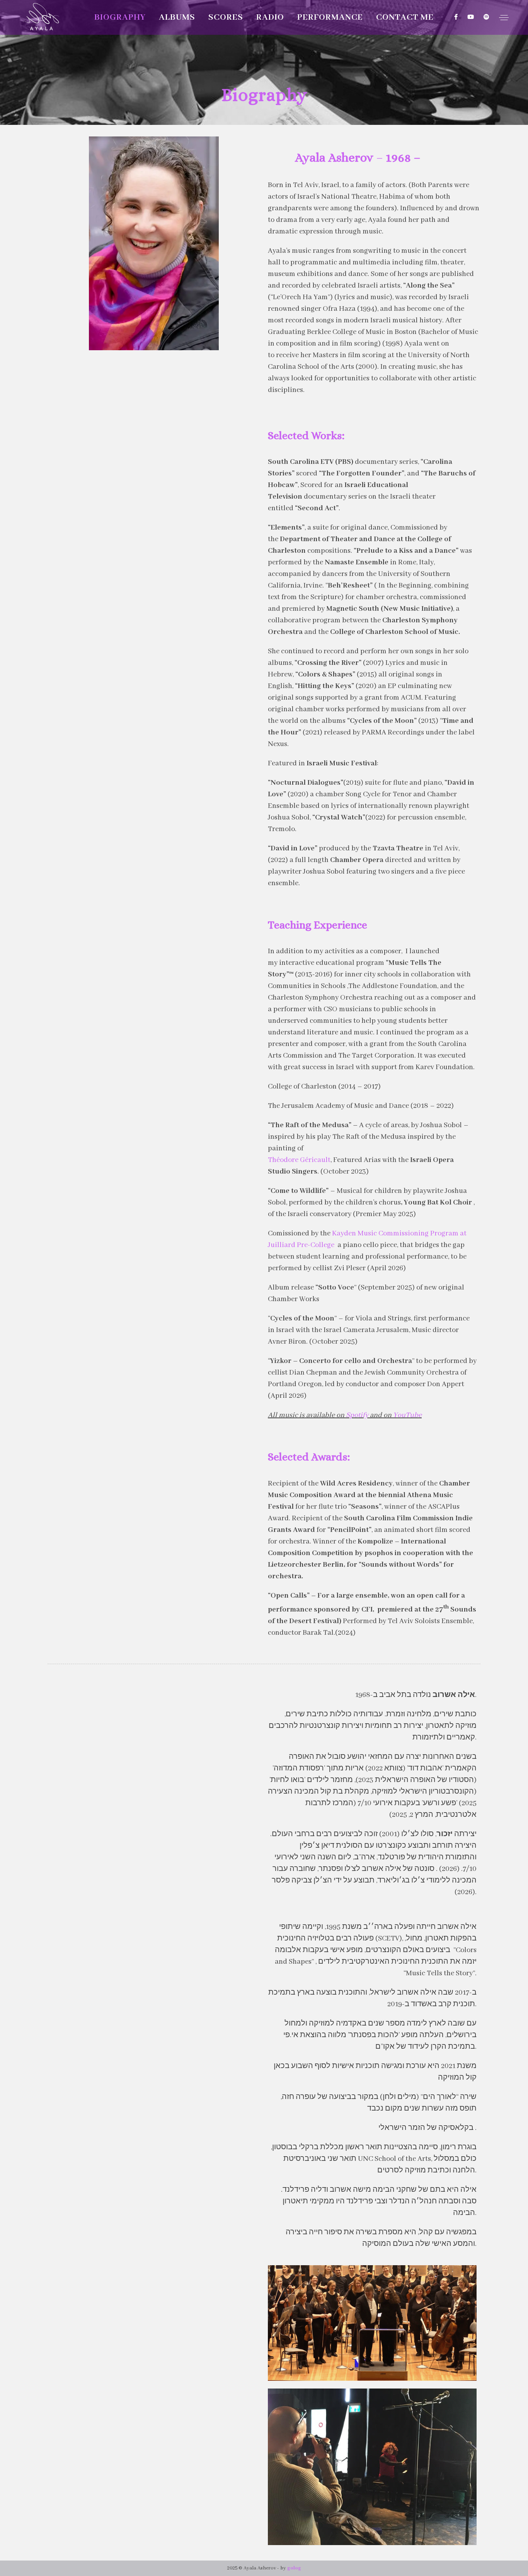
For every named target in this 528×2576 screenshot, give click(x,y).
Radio (270, 17)
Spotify (357, 1415)
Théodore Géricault (299, 1160)
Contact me (405, 17)
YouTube (407, 1415)
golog (294, 2568)
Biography (120, 17)
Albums (177, 17)
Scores (226, 17)
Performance (330, 17)
